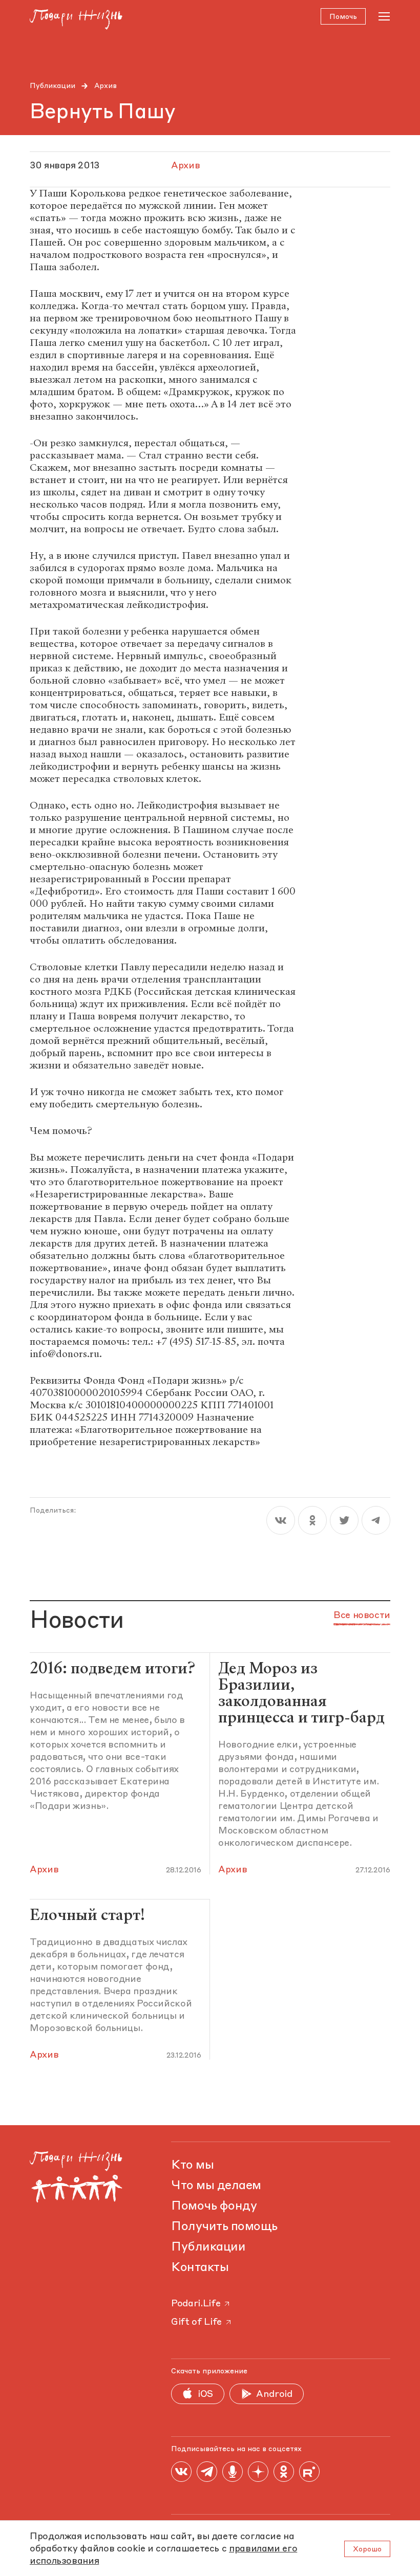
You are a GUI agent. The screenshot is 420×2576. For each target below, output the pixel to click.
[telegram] (376, 1520)
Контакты (200, 2268)
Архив (106, 86)
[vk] (281, 1520)
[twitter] (344, 1520)
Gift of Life (196, 2322)
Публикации (52, 86)
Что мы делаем (216, 2186)
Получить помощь (224, 2227)
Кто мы (192, 2166)
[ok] (312, 1520)
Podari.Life (196, 2304)
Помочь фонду (214, 2207)
